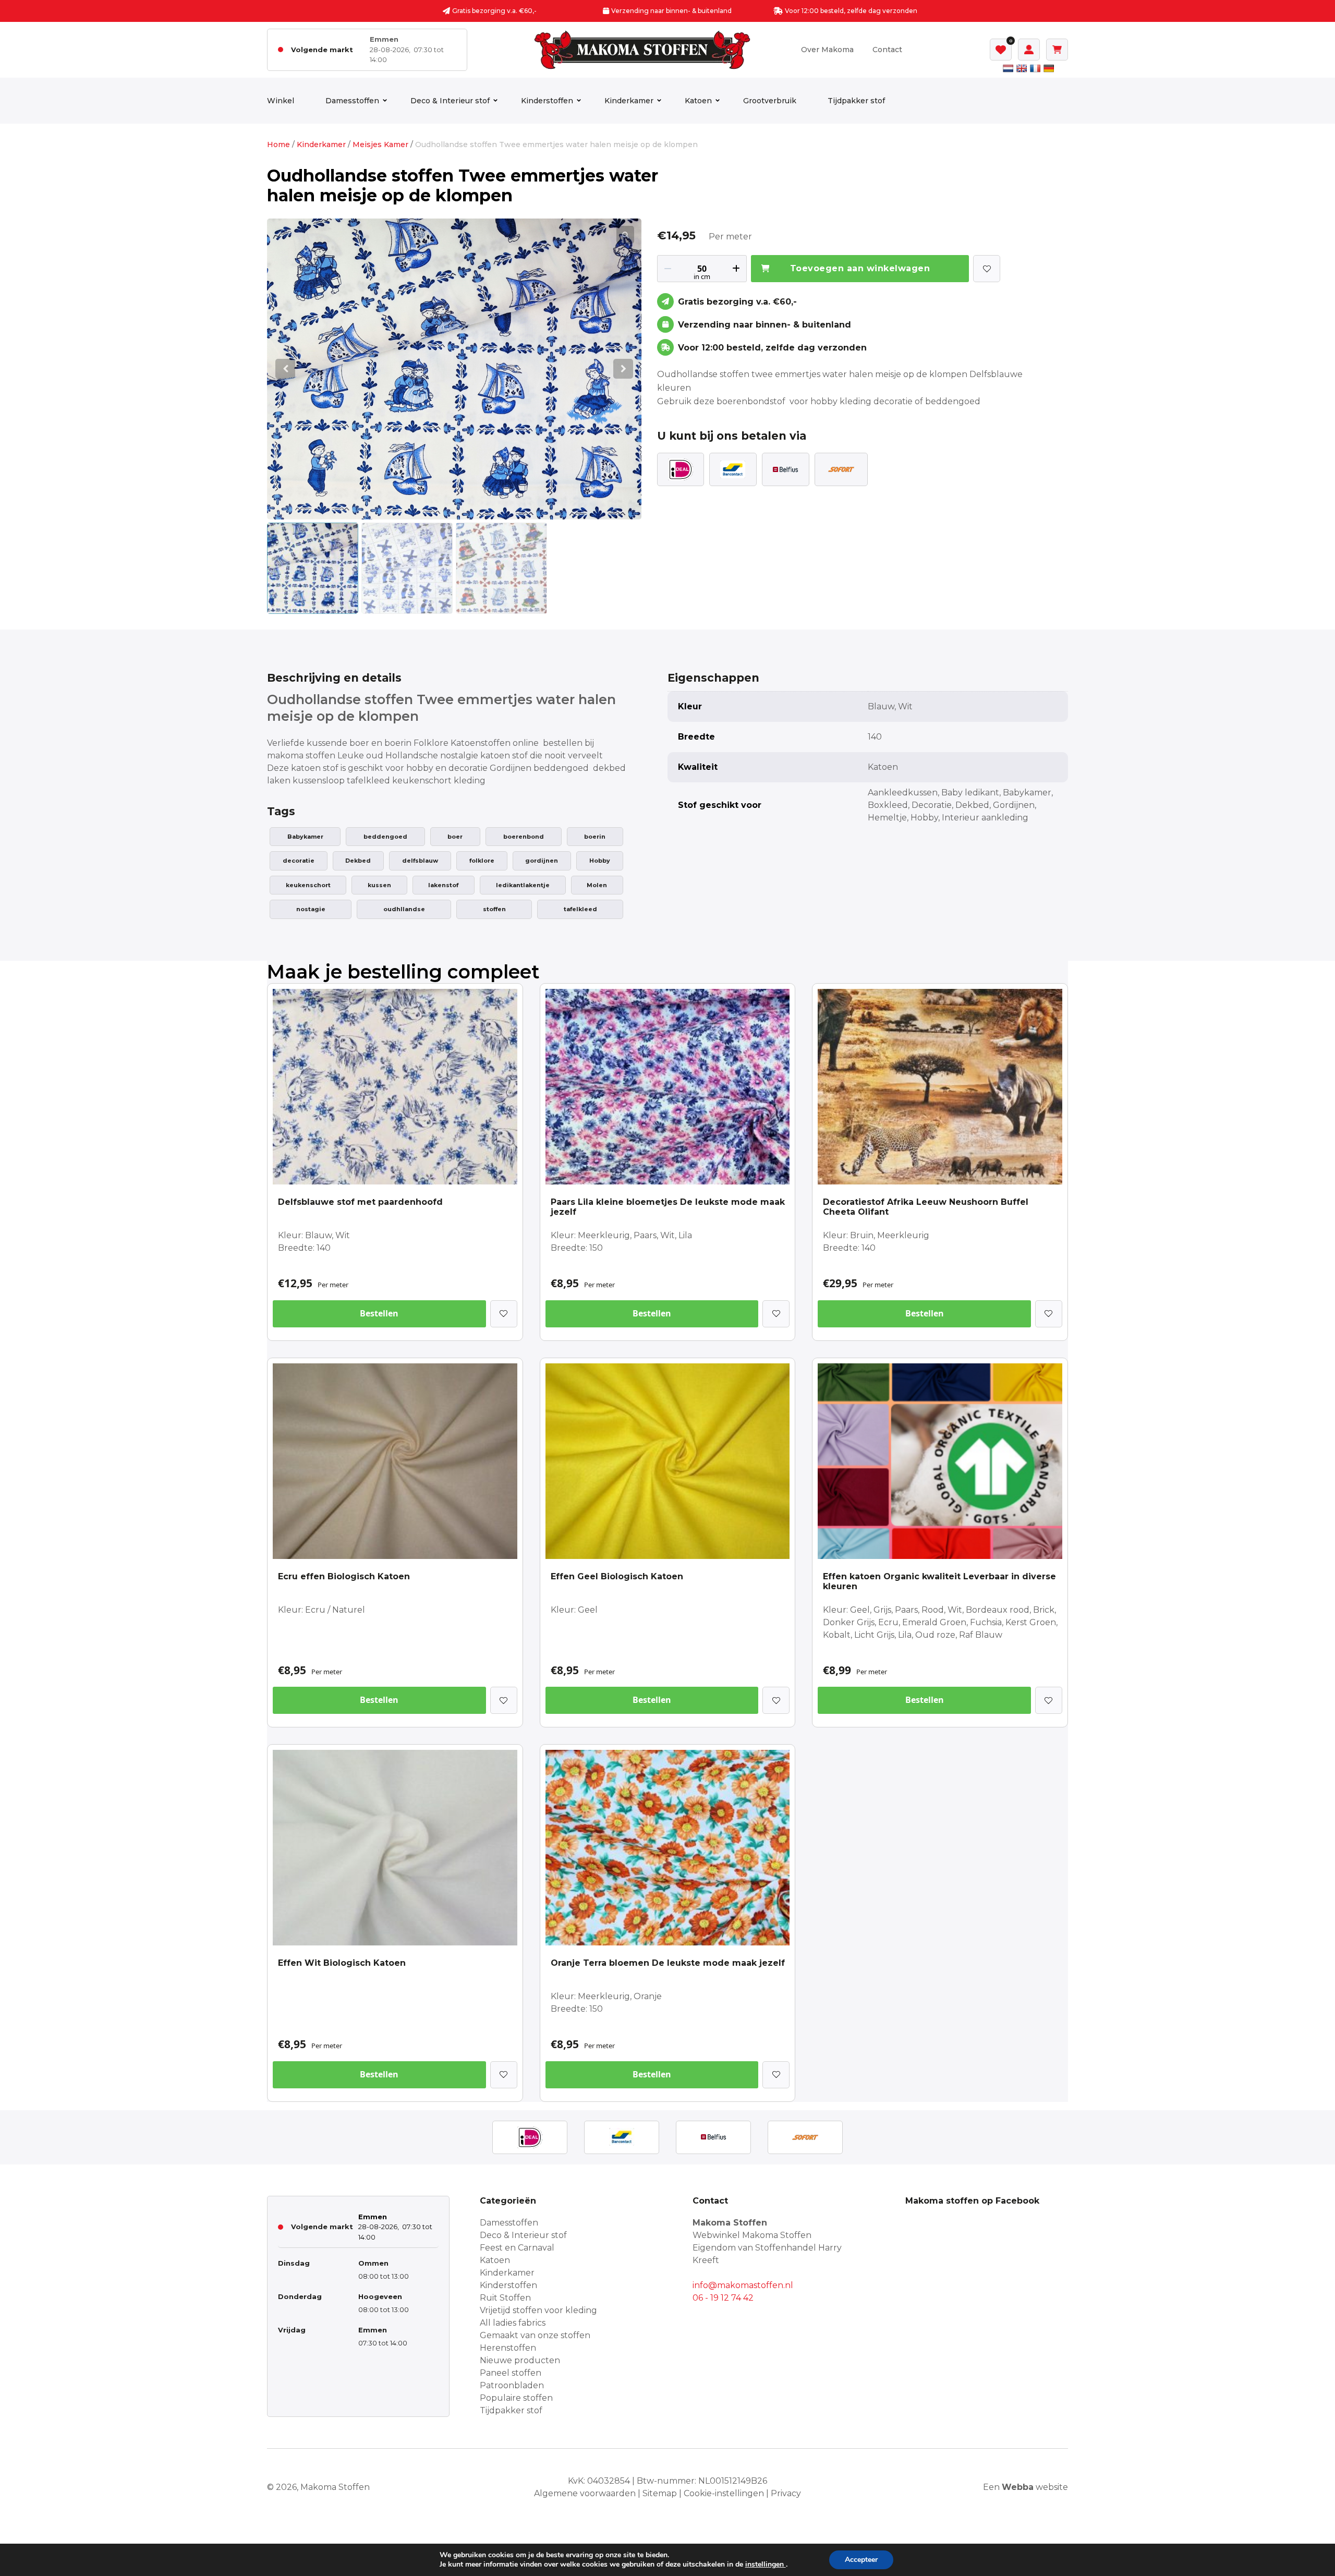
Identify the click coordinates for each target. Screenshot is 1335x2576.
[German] (1049, 68)
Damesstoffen (352, 101)
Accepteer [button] (861, 2560)
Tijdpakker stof (856, 101)
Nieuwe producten (520, 2360)
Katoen (698, 101)
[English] (1022, 68)
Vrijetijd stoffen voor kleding (538, 2310)
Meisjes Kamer (380, 144)
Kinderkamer (629, 101)
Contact (887, 50)
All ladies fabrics (513, 2323)
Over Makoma (827, 50)
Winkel (281, 101)
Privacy (786, 2493)
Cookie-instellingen (724, 2493)
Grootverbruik (770, 101)
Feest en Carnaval (517, 2248)
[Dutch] (1008, 68)
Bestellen (379, 1313)
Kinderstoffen (547, 101)
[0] (1001, 50)
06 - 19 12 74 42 (723, 2298)
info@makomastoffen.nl (743, 2285)
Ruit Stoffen (505, 2298)
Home (278, 144)
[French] (1035, 68)
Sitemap (660, 2493)
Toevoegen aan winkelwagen (860, 268)
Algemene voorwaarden (585, 2493)
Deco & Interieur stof (450, 101)
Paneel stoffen (511, 2373)
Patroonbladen (512, 2385)
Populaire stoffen (516, 2398)
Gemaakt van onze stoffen (535, 2335)
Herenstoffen (508, 2348)
